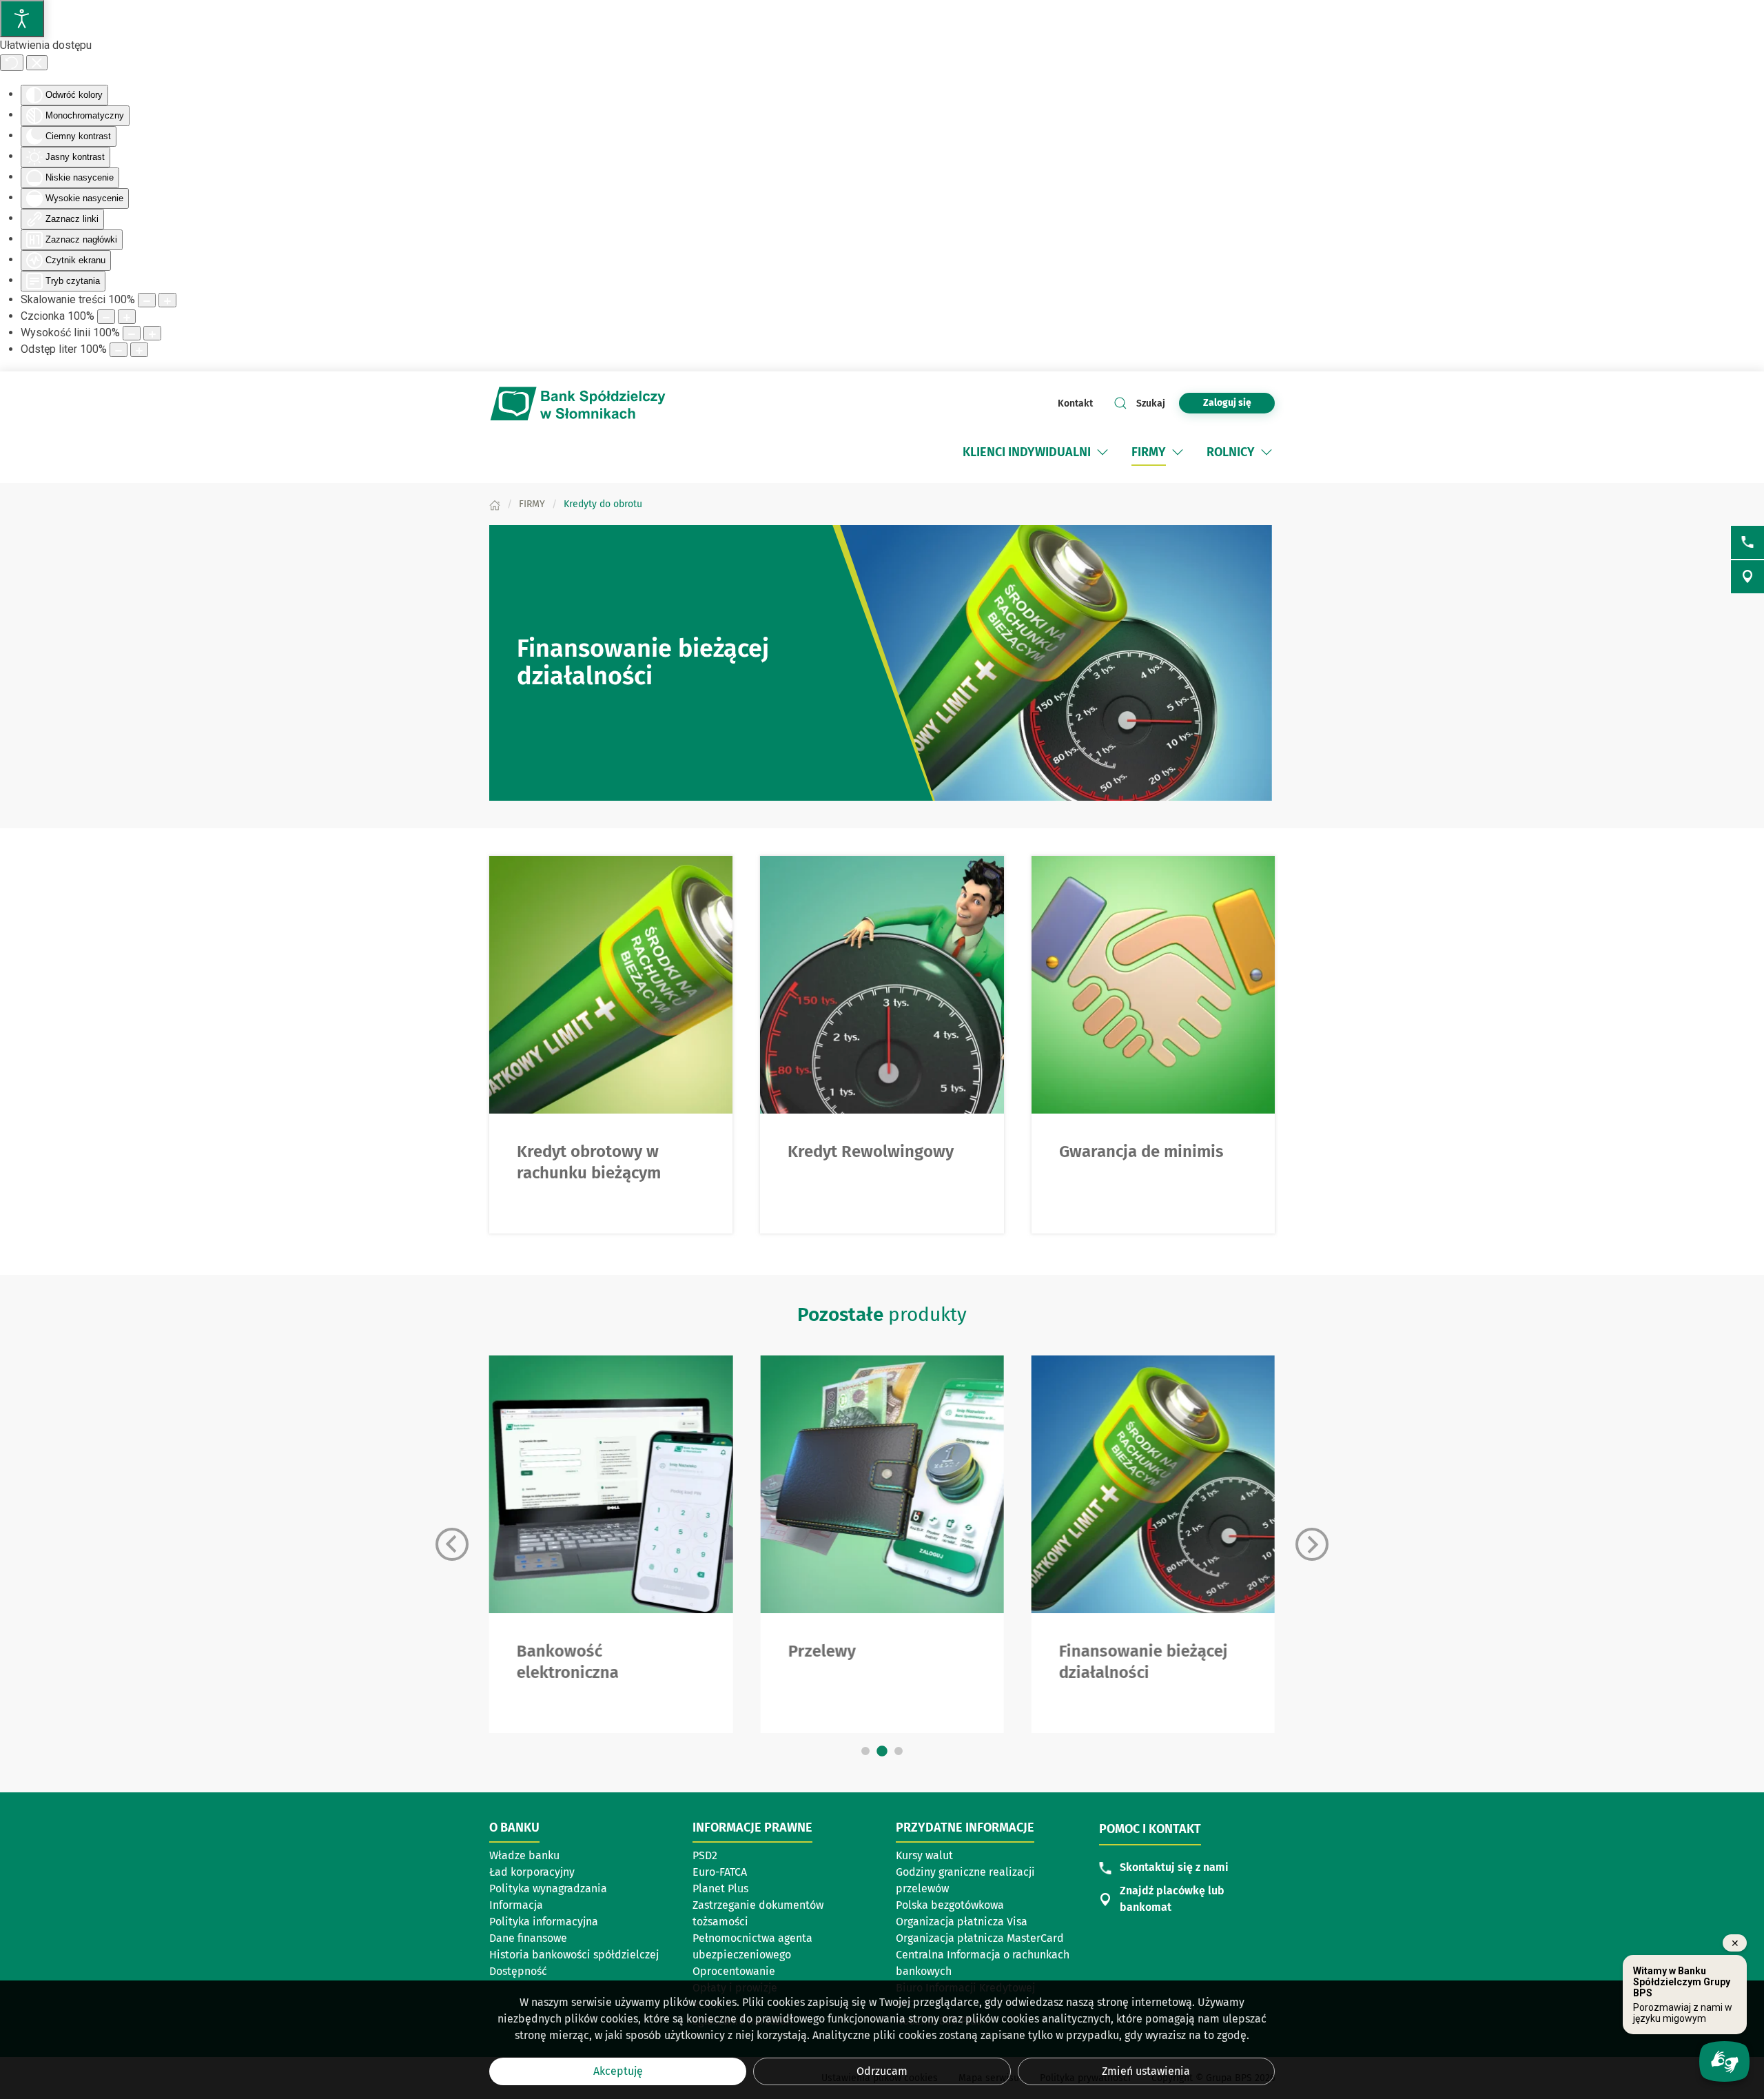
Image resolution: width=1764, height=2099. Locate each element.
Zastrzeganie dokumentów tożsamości (758, 1913)
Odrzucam (882, 2071)
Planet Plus (720, 1888)
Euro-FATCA (720, 1872)
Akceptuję (618, 2071)
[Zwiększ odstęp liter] (139, 350)
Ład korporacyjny (532, 1872)
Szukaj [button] (1151, 403)
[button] (1102, 452)
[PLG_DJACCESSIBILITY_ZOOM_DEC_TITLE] (147, 300)
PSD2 (705, 1855)
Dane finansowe (528, 1938)
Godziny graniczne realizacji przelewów (965, 1880)
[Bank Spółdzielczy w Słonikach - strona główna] (579, 403)
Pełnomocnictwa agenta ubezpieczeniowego (752, 1946)
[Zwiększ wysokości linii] (152, 333)
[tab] (865, 1751)
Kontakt (1075, 403)
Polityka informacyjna (544, 1922)
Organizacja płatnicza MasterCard (980, 1938)
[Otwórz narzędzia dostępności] (22, 19)
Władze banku (524, 1855)
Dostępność (518, 1971)
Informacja (516, 1905)
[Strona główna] (495, 504)
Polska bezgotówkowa (950, 1905)
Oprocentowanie (734, 1971)
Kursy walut (924, 1855)
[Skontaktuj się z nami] (1747, 542)
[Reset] (12, 63)
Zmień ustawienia (1146, 2071)
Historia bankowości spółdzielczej (574, 1955)
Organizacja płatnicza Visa (962, 1922)
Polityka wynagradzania (548, 1888)
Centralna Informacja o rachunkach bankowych (983, 1963)
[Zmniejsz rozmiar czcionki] (106, 317)
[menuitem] (1037, 452)
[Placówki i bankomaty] (1747, 577)
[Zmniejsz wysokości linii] (132, 333)
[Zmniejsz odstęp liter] (119, 350)
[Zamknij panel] (37, 63)
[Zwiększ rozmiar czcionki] (127, 317)
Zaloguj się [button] (1227, 403)
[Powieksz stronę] (167, 300)
